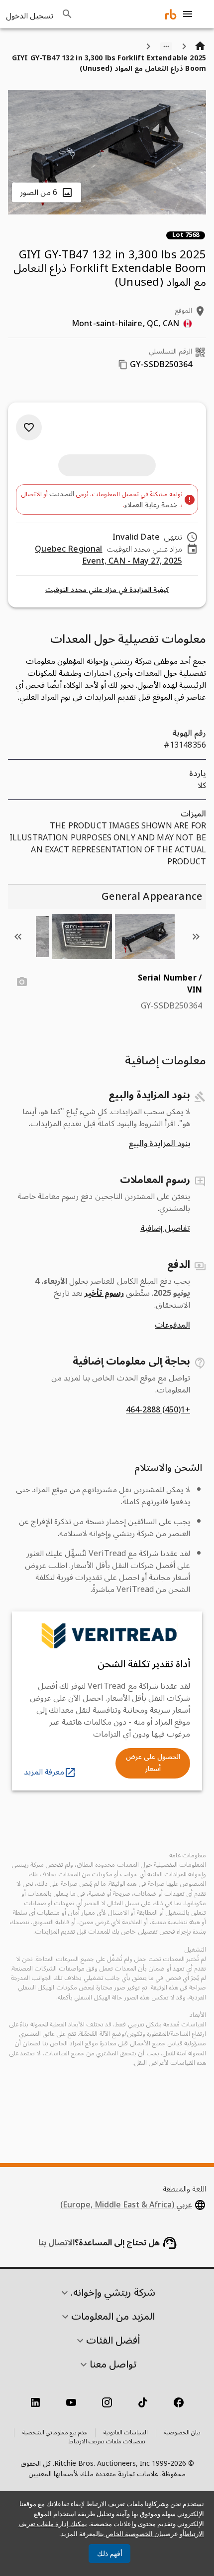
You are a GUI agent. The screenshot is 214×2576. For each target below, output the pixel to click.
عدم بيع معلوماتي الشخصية (55, 2433)
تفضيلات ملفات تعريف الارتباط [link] (107, 2442)
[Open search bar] (67, 14)
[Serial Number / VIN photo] (22, 982)
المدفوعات (172, 1325)
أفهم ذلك (110, 2554)
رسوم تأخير (104, 1293)
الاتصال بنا (56, 2243)
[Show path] (166, 46)
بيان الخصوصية (182, 2433)
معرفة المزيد (44, 1772)
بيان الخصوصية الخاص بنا (132, 2534)
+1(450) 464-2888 (158, 1410)
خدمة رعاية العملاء (151, 505)
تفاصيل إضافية (165, 1228)
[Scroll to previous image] (196, 937)
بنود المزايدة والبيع (159, 1144)
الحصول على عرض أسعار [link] (153, 1763)
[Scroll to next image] (18, 937)
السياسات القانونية (126, 2433)
